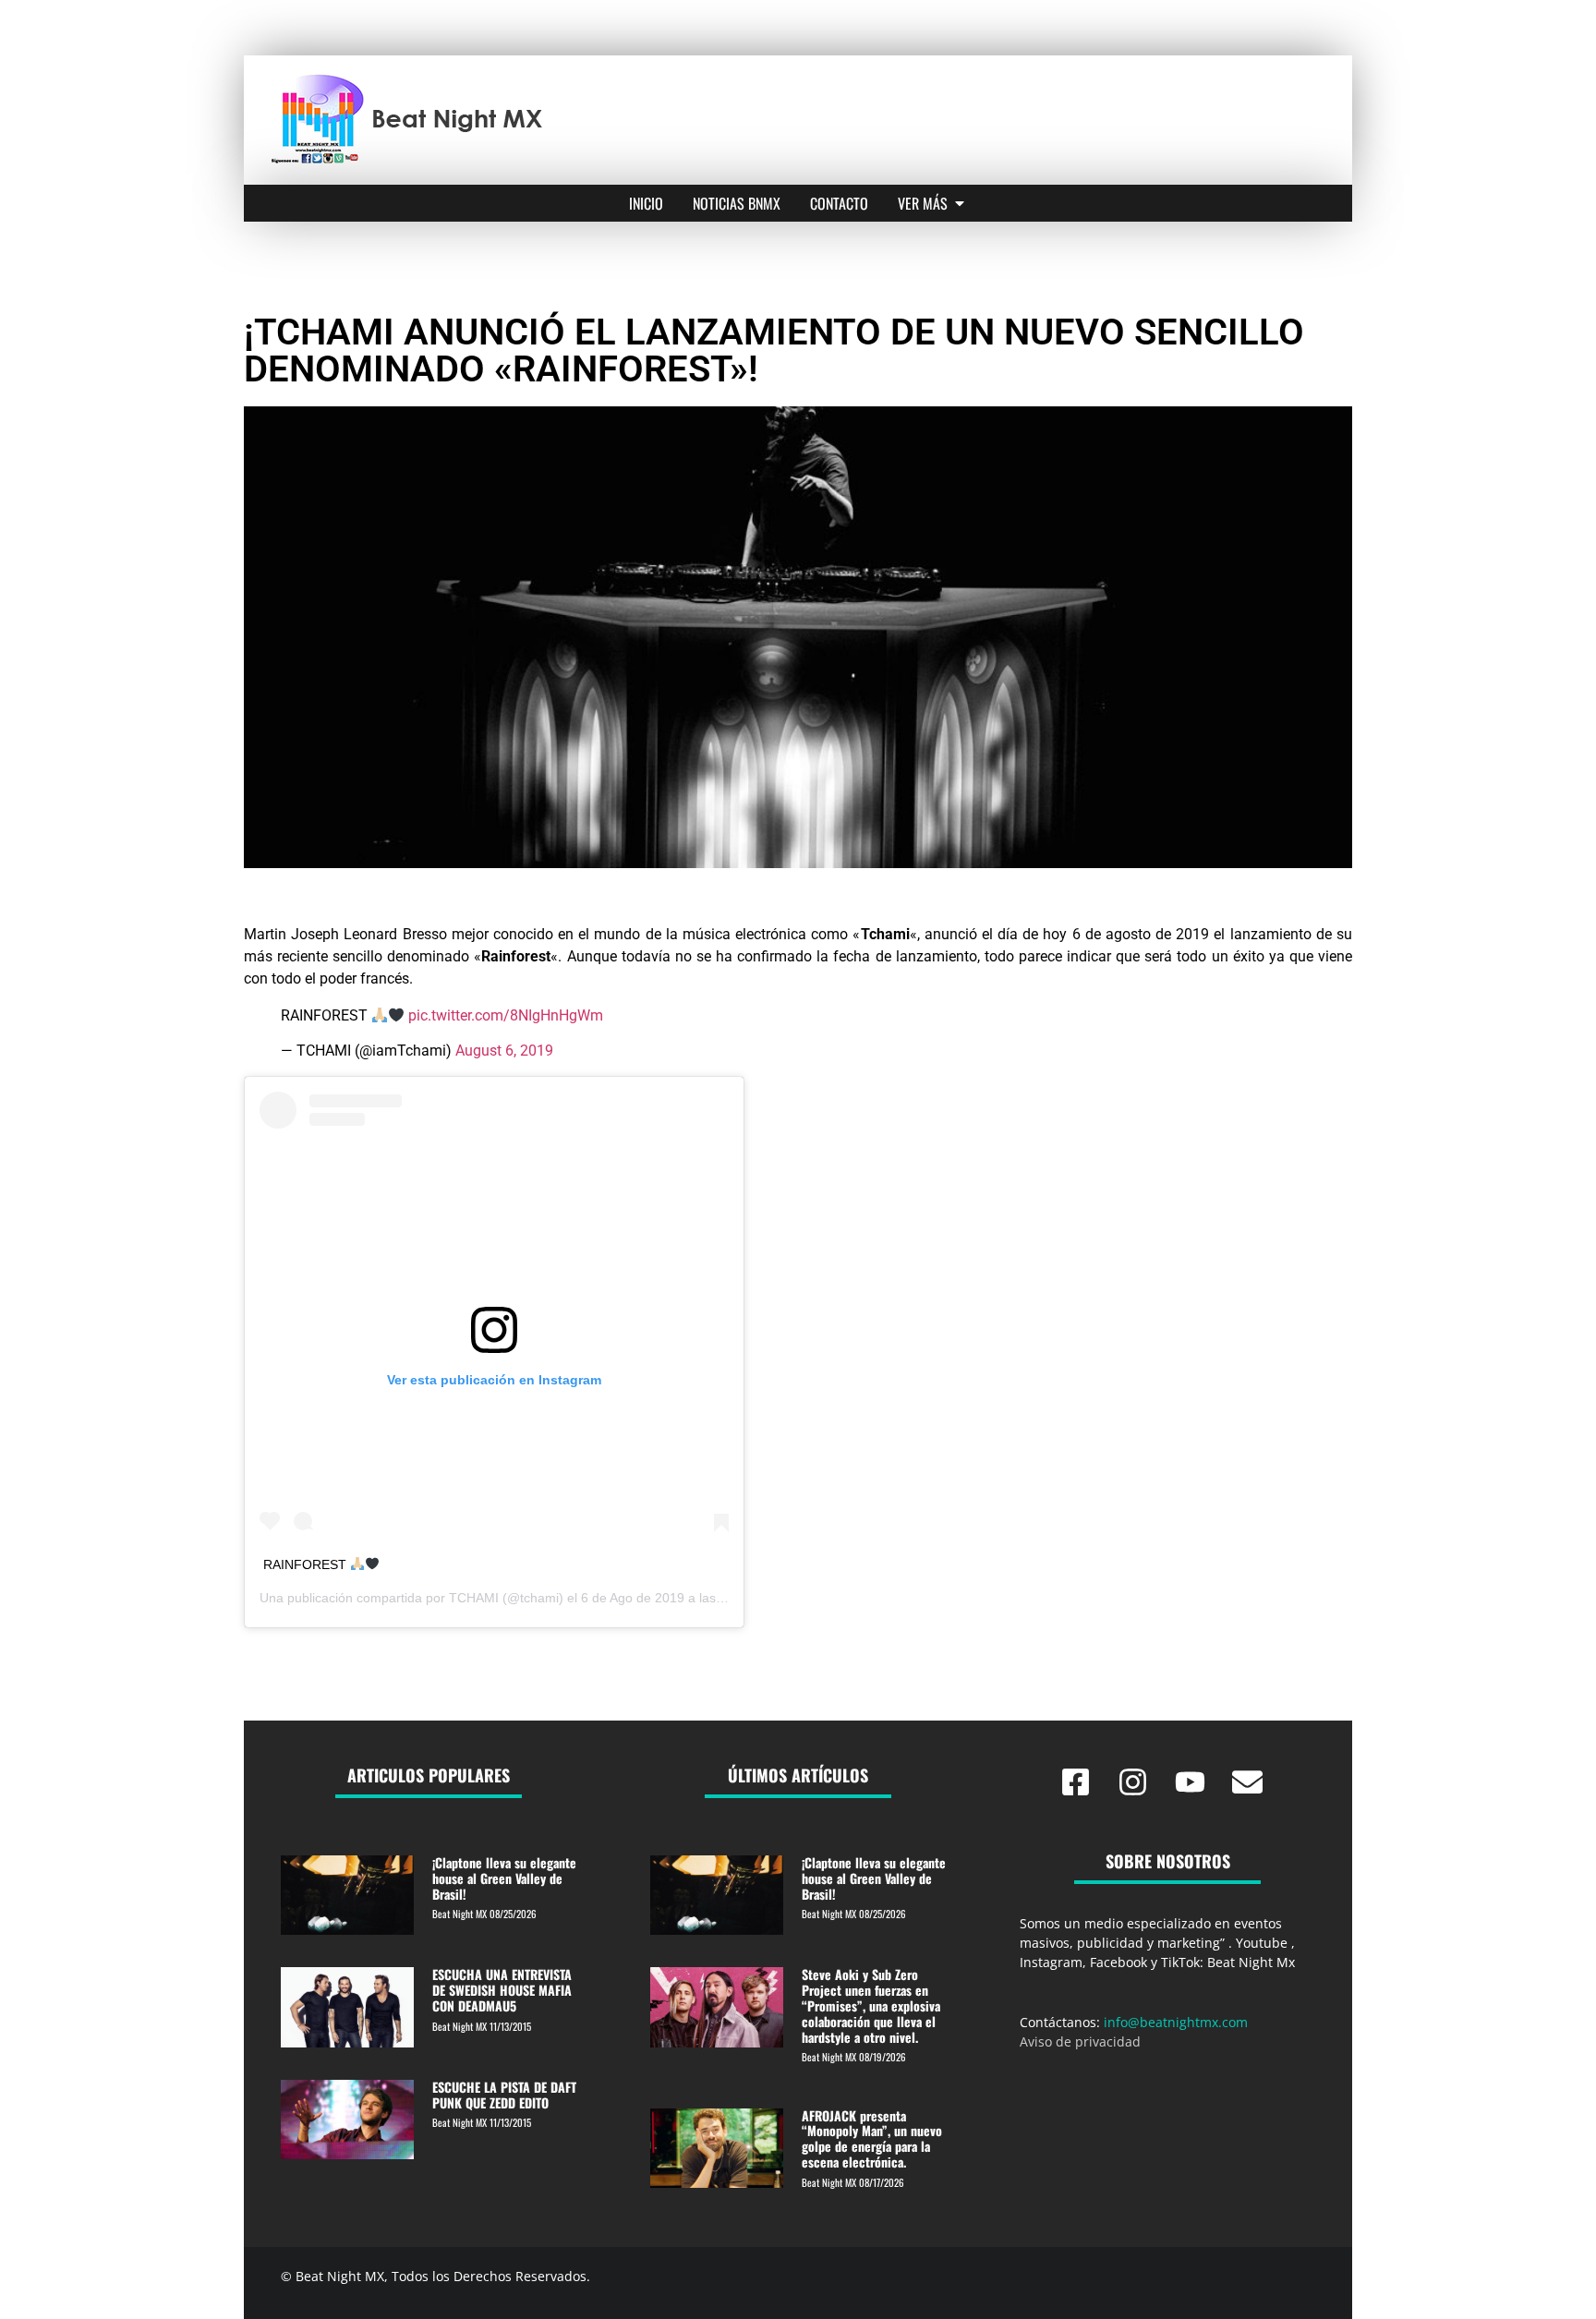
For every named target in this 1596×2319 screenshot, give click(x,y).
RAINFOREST (307, 1564)
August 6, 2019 (504, 1051)
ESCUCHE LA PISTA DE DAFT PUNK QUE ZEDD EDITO (504, 2095)
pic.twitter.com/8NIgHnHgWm (506, 1015)
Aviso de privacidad (1080, 2041)
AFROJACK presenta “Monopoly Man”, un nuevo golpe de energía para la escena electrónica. (872, 2138)
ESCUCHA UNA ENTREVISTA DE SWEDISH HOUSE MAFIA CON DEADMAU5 (502, 1990)
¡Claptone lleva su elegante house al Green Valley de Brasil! (504, 1878)
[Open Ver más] (960, 203)
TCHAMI (474, 1598)
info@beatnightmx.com (1176, 2022)
